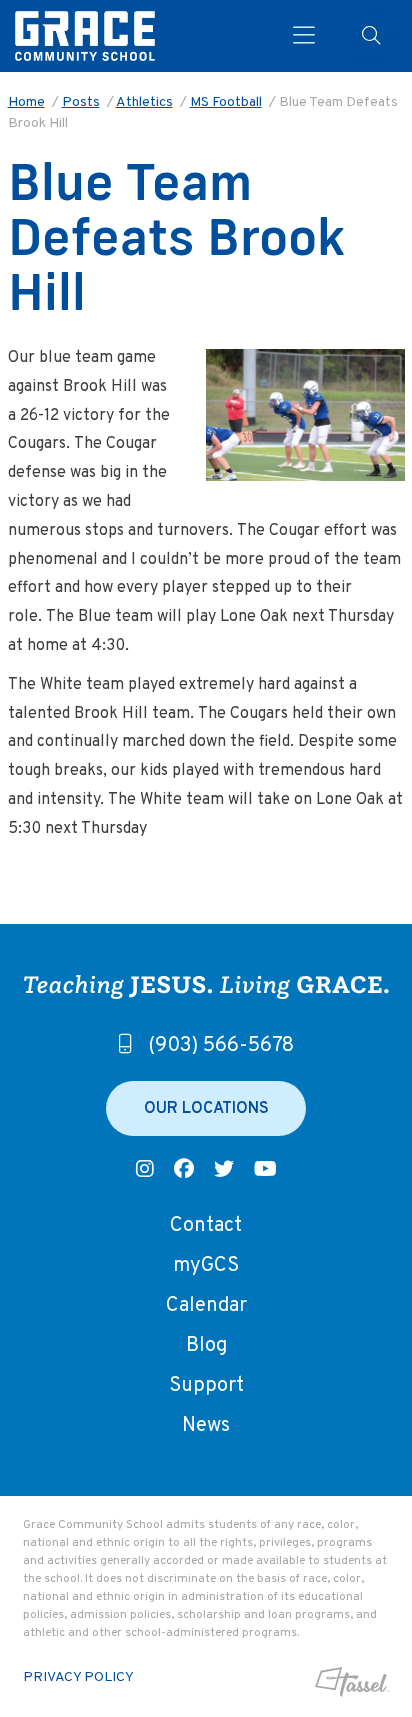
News (206, 1426)
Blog (206, 1346)
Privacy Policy (78, 1677)
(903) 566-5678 (221, 1046)
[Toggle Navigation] (304, 36)
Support (206, 1386)
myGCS (206, 1266)
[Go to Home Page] (85, 36)
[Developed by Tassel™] (349, 1682)
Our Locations (206, 1109)
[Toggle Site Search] (371, 36)
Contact (206, 1226)
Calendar (206, 1306)
